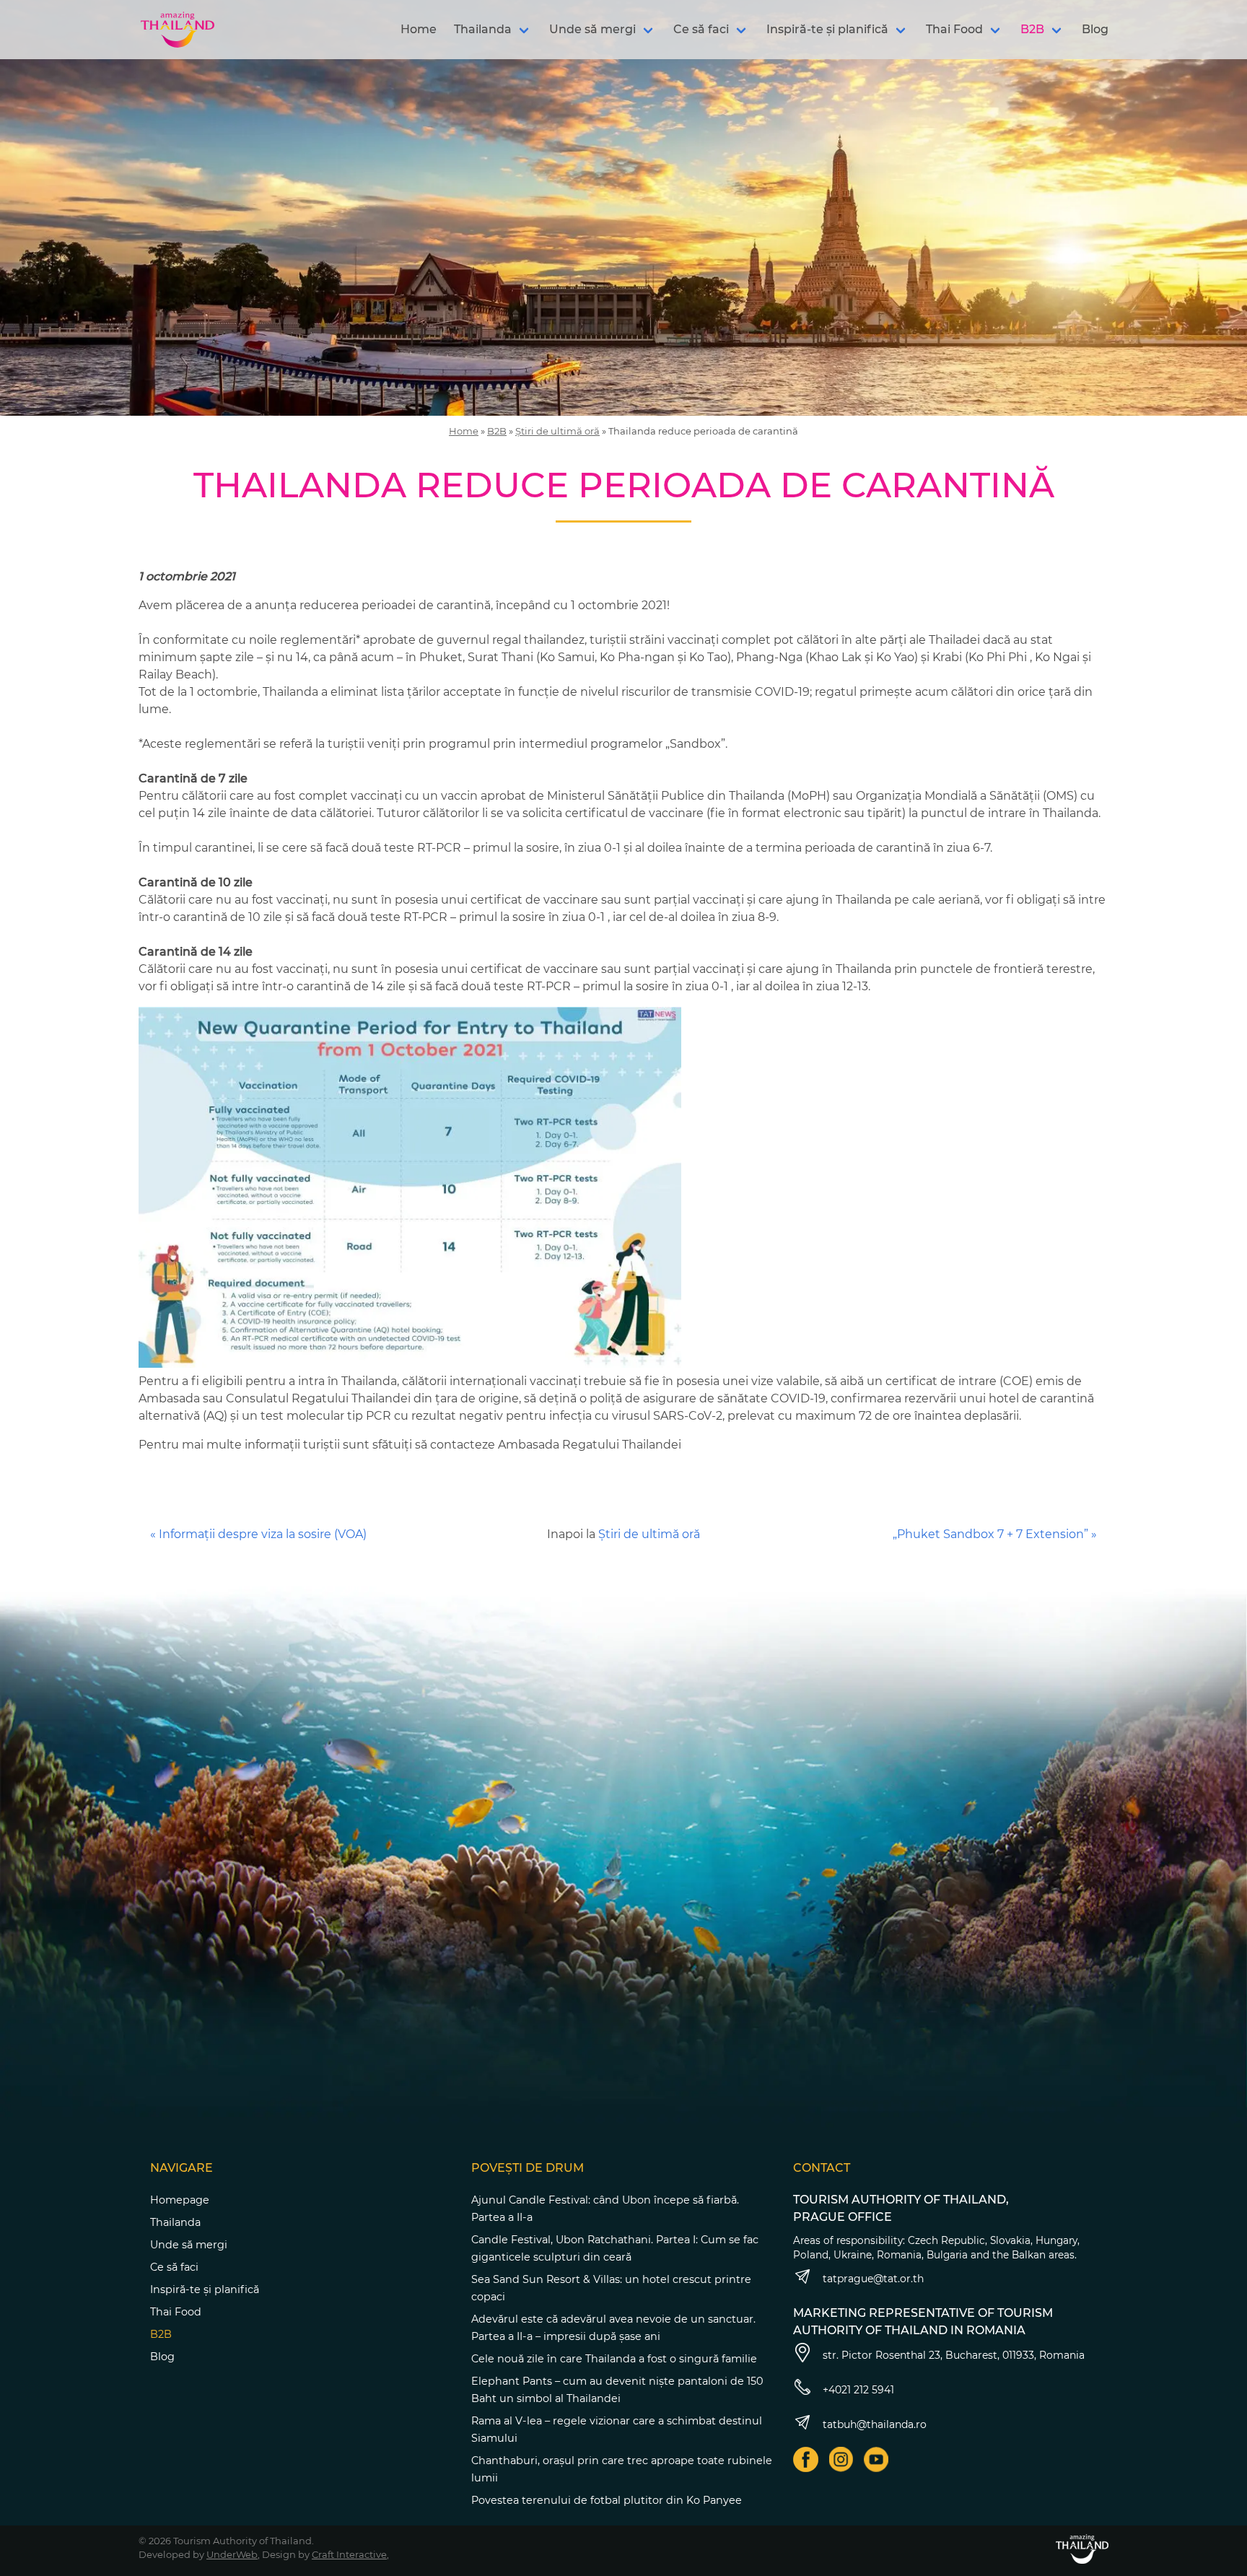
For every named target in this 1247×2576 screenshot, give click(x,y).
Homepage (180, 2200)
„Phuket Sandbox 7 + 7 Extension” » (995, 1534)
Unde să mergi (592, 29)
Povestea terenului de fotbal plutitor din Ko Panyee (607, 2500)
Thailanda (483, 29)
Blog (1095, 29)
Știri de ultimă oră (557, 431)
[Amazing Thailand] (178, 30)
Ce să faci (701, 29)
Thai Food (954, 29)
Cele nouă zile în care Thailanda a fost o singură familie (614, 2359)
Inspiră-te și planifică (827, 29)
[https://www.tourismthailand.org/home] (1082, 2549)
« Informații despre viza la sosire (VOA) (258, 1534)
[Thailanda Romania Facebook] (806, 2459)
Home (419, 29)
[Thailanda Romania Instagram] (841, 2459)
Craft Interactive (349, 2554)
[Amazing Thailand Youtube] (876, 2459)
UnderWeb (232, 2554)
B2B (1032, 29)
